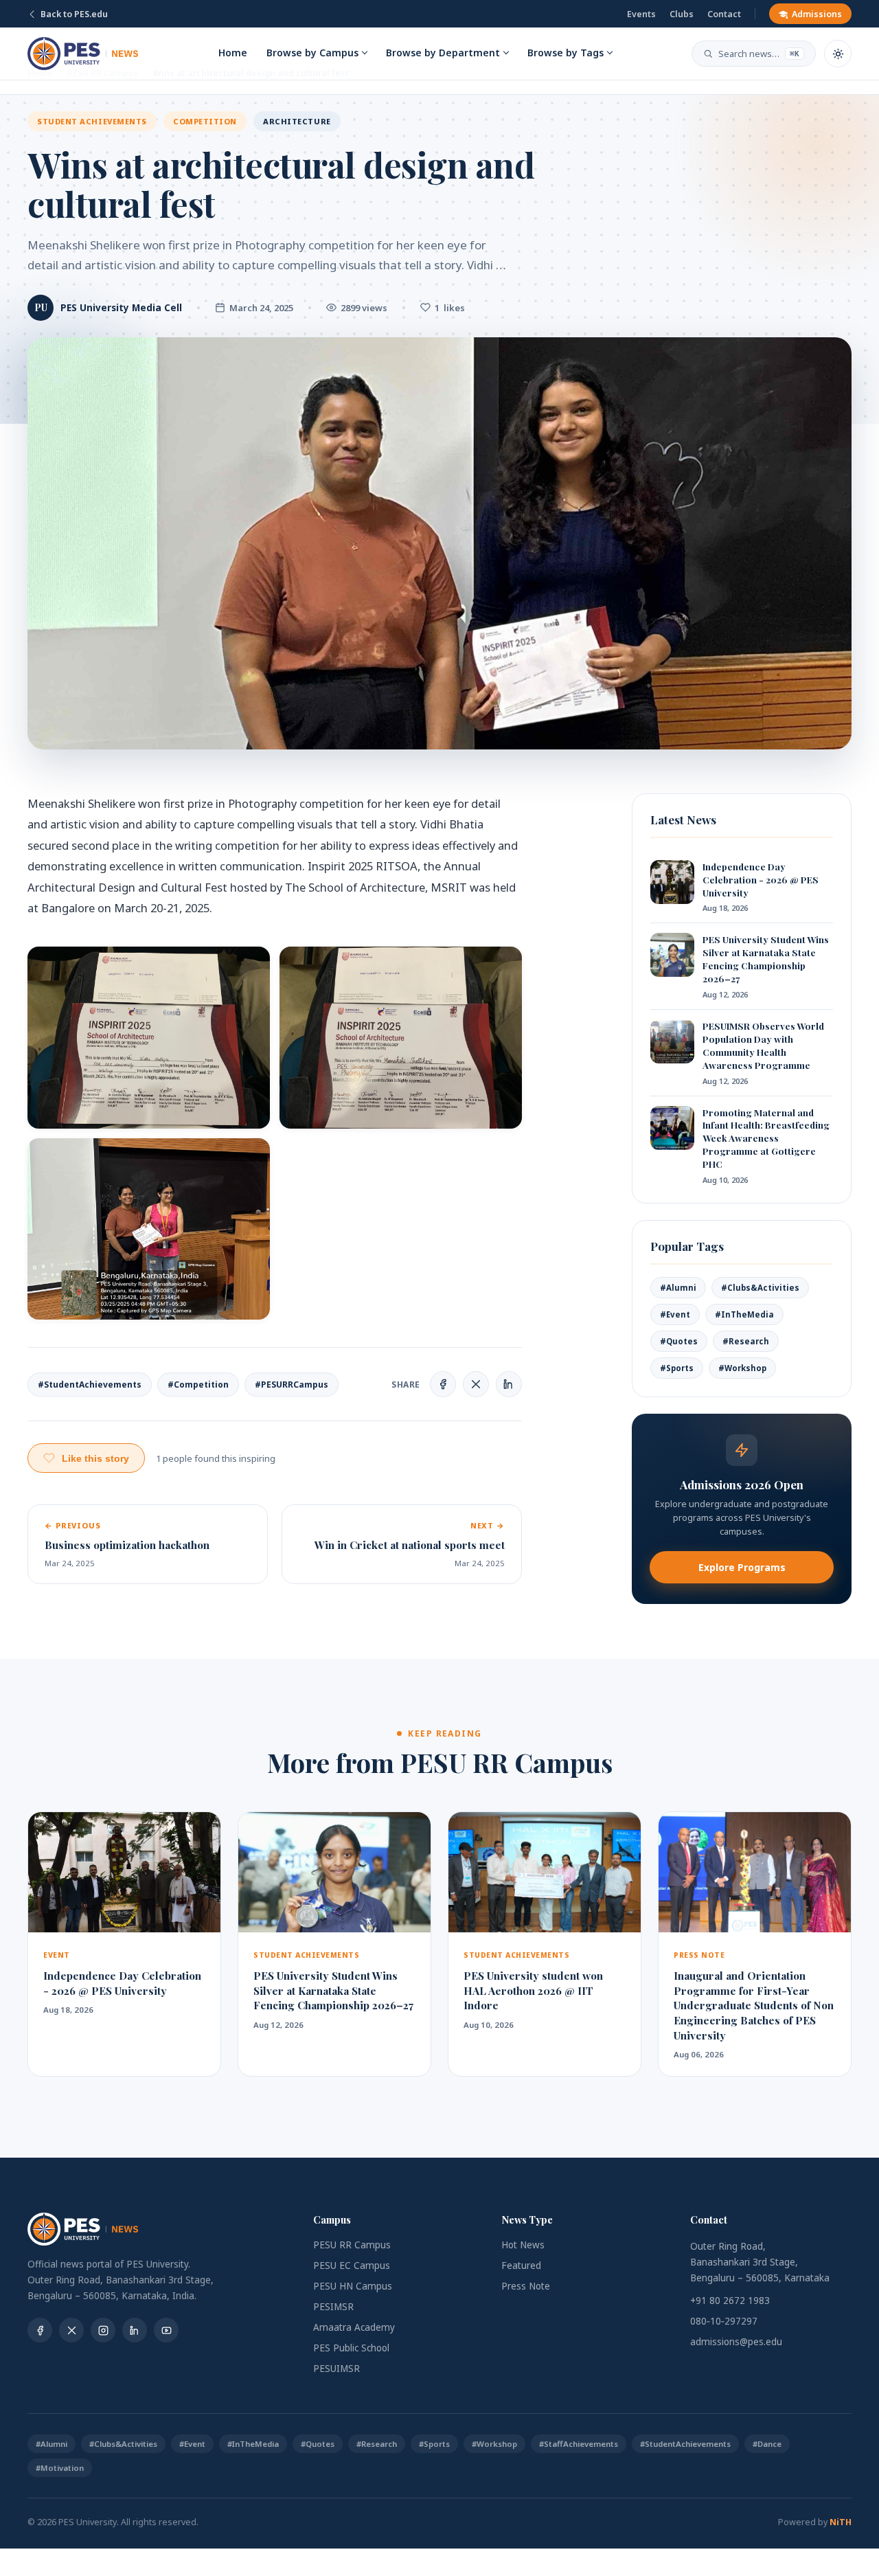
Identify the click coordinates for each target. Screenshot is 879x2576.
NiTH (841, 2522)
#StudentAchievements (90, 1385)
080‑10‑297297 (724, 2321)
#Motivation (60, 2468)
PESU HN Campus (353, 2286)
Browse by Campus (312, 53)
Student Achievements (92, 121)
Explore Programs (742, 1567)
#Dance (767, 2444)
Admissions (817, 14)
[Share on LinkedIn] (509, 1384)
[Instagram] (103, 2330)
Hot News (523, 2245)
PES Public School (351, 2348)
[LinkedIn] (135, 2330)
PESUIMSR (336, 2369)
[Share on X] (476, 1384)
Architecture (297, 121)
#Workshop (742, 1368)
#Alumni (678, 1288)
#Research (746, 1341)
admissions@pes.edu (736, 2342)
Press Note (526, 2286)
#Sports (677, 1368)
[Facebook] (40, 2330)
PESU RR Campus (352, 2245)
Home (233, 53)
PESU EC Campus (352, 2266)
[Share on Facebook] (443, 1384)
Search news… (759, 54)
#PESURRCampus (292, 1385)
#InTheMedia (744, 1314)
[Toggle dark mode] (838, 54)
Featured (521, 2266)
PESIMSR (333, 2307)
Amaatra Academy (354, 2327)
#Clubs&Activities (760, 1288)
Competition (205, 121)
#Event (675, 1314)
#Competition (198, 1385)
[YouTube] (166, 2330)
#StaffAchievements (579, 2444)
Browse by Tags (566, 53)
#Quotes (679, 1341)
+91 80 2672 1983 (730, 2301)
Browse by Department (443, 53)
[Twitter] (71, 2330)
